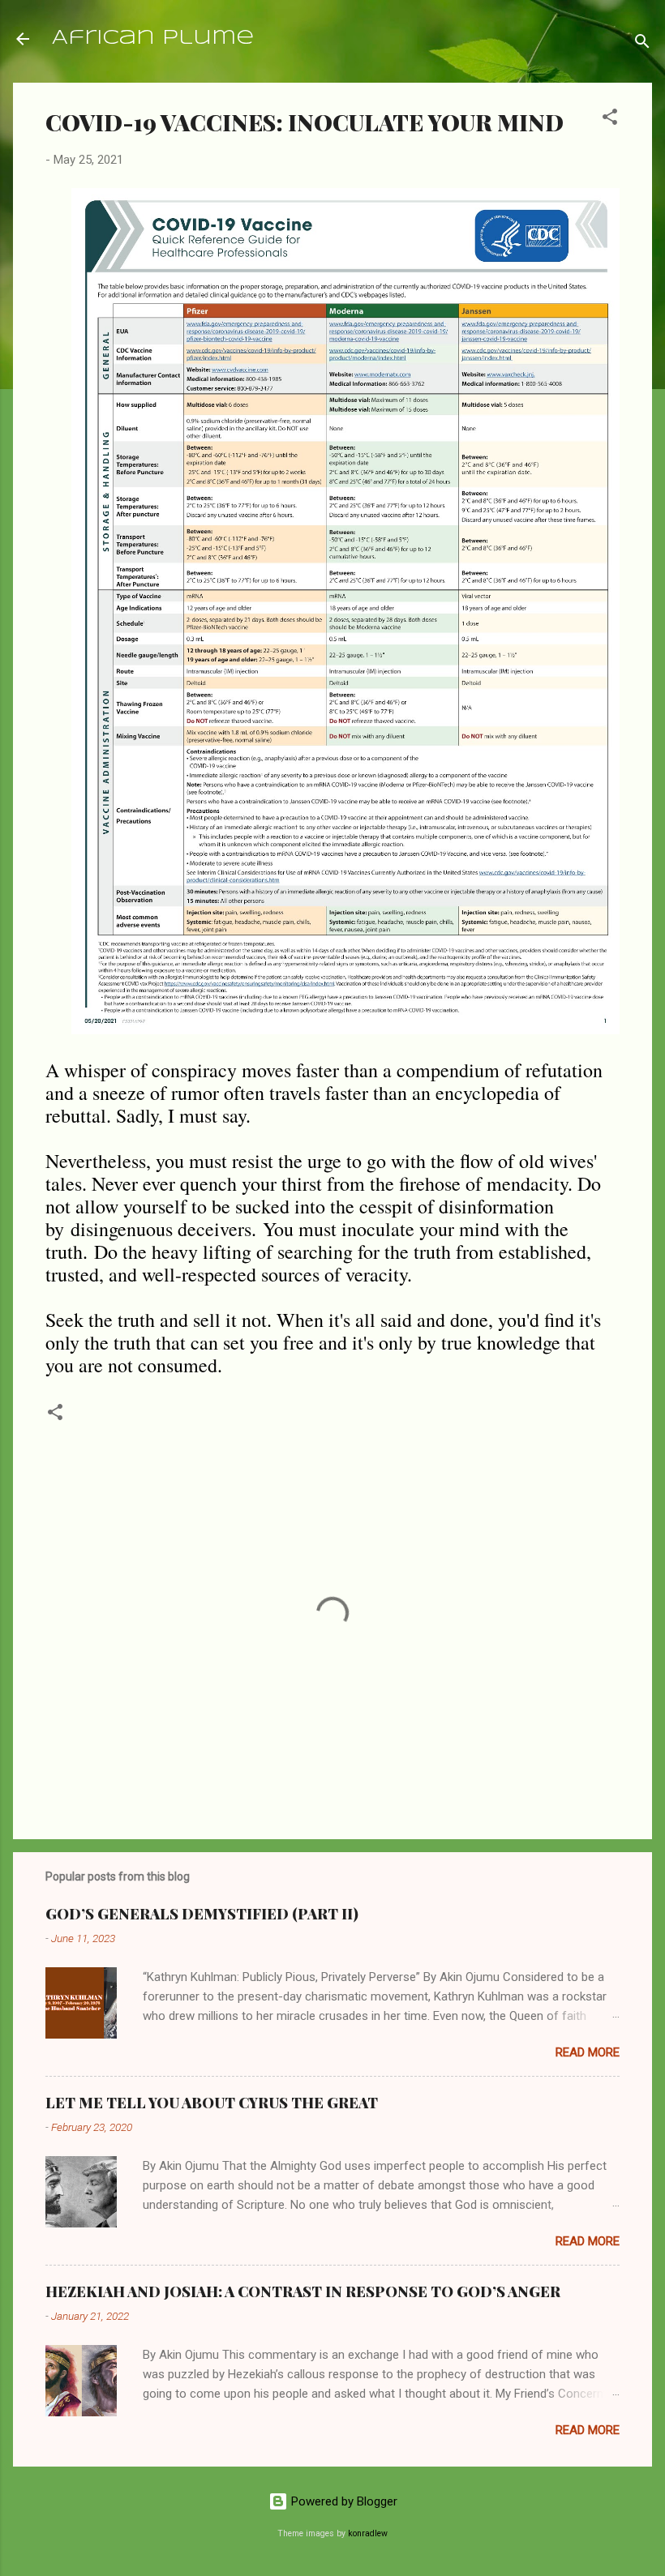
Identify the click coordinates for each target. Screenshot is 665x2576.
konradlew (368, 2533)
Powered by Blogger (343, 2501)
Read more (588, 2052)
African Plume (153, 39)
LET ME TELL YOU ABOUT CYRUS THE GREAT (212, 2103)
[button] (610, 120)
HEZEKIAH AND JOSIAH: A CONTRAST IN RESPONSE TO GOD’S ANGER (303, 2291)
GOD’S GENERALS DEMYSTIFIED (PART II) (202, 1914)
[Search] (642, 44)
